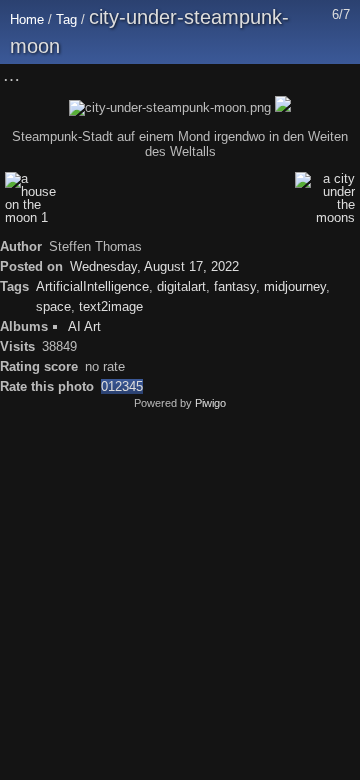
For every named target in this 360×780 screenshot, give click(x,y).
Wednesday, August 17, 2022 (154, 266)
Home (27, 19)
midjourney (295, 286)
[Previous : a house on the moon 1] (297, 76)
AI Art (84, 326)
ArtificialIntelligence (92, 286)
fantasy (235, 286)
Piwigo (210, 403)
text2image (111, 306)
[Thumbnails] (255, 76)
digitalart (181, 286)
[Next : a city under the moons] (339, 76)
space (53, 306)
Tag (66, 19)
